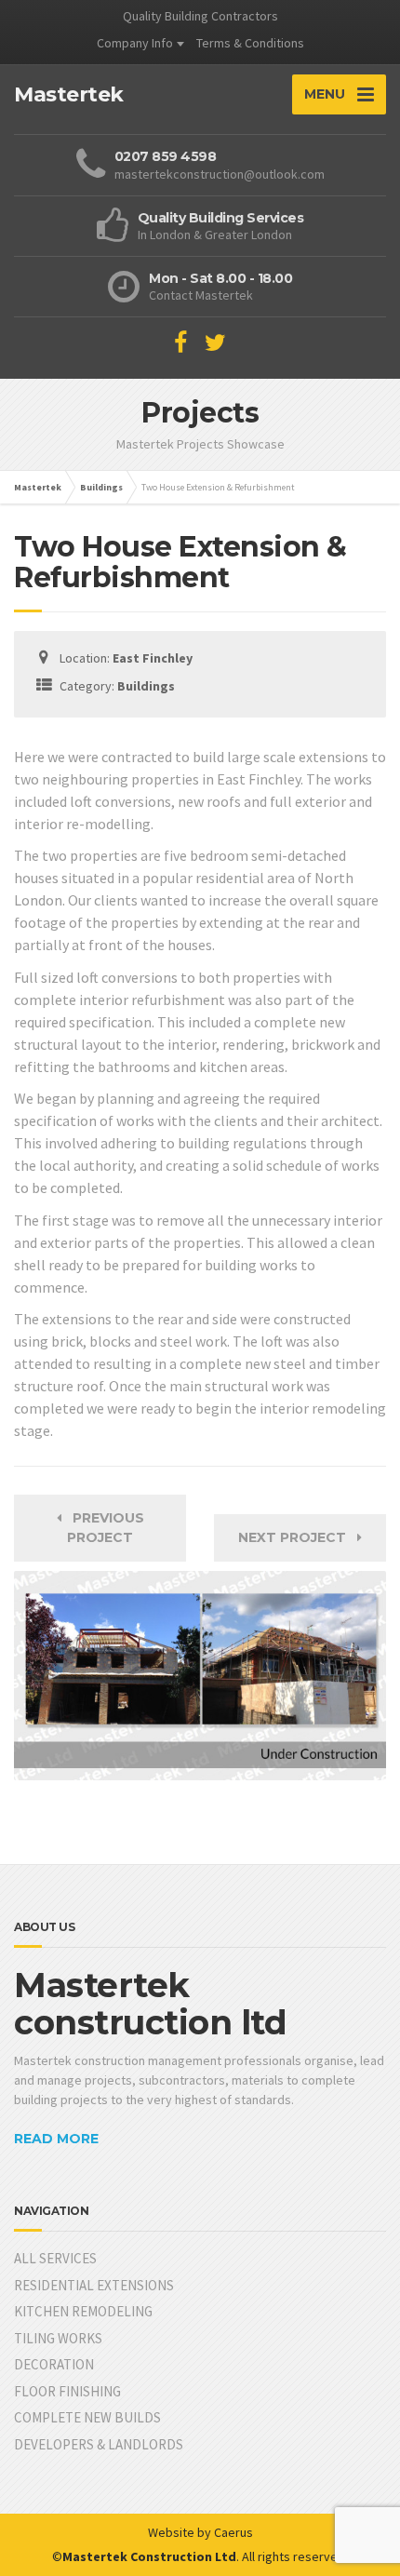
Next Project (298, 1537)
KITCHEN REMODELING (83, 2311)
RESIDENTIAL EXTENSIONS (94, 2285)
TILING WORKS (58, 2338)
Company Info (135, 43)
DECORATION (54, 2364)
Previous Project (103, 1528)
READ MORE (56, 2139)
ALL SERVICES (55, 2258)
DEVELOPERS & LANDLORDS (99, 2444)
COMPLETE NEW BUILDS (87, 2417)
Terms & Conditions (250, 43)
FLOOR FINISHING (67, 2391)
